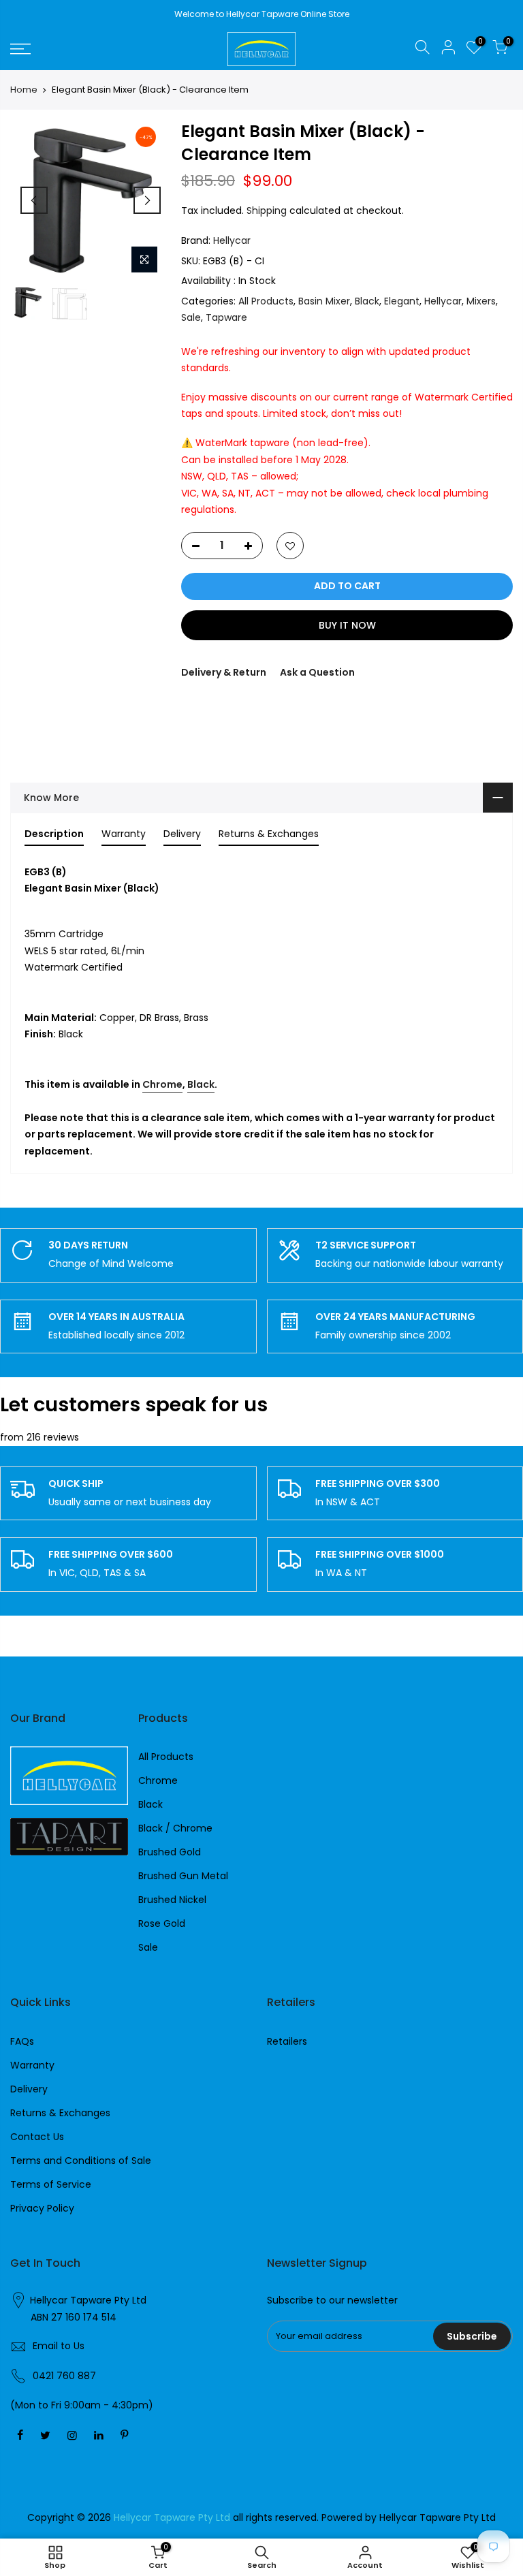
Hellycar (232, 240)
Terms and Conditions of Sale (81, 2161)
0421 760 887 (64, 2376)
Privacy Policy (42, 2208)
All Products (266, 301)
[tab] (54, 836)
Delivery (29, 2089)
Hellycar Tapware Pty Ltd (88, 2300)
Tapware (226, 317)
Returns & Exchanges (60, 2113)
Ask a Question (317, 672)
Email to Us (59, 2346)
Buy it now (347, 625)
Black (367, 301)
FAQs (22, 2041)
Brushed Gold (170, 1852)
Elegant (402, 301)
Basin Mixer (324, 301)
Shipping (267, 210)
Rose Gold (162, 1923)
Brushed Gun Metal (183, 1876)
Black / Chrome (175, 1828)
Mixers (481, 301)
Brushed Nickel (172, 1900)
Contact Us (37, 2137)
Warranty (32, 2065)
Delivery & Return (224, 672)
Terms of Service (51, 2184)
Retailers (287, 2041)
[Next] (147, 200)
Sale (191, 317)
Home (24, 90)
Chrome (162, 1084)
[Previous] (34, 200)
